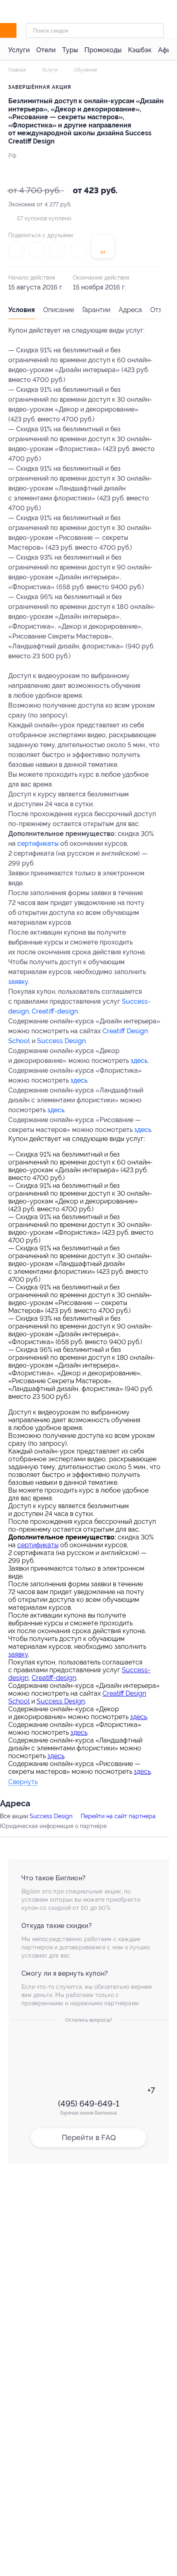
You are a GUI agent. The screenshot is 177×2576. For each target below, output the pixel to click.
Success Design (61, 1041)
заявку (18, 982)
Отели (46, 50)
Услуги (19, 50)
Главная (17, 70)
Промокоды (103, 50)
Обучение (85, 70)
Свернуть (23, 1782)
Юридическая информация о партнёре (53, 1826)
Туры (70, 50)
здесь (139, 1061)
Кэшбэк (140, 50)
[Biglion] (17, 30)
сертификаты (38, 844)
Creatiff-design (55, 1011)
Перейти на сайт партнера (118, 1816)
